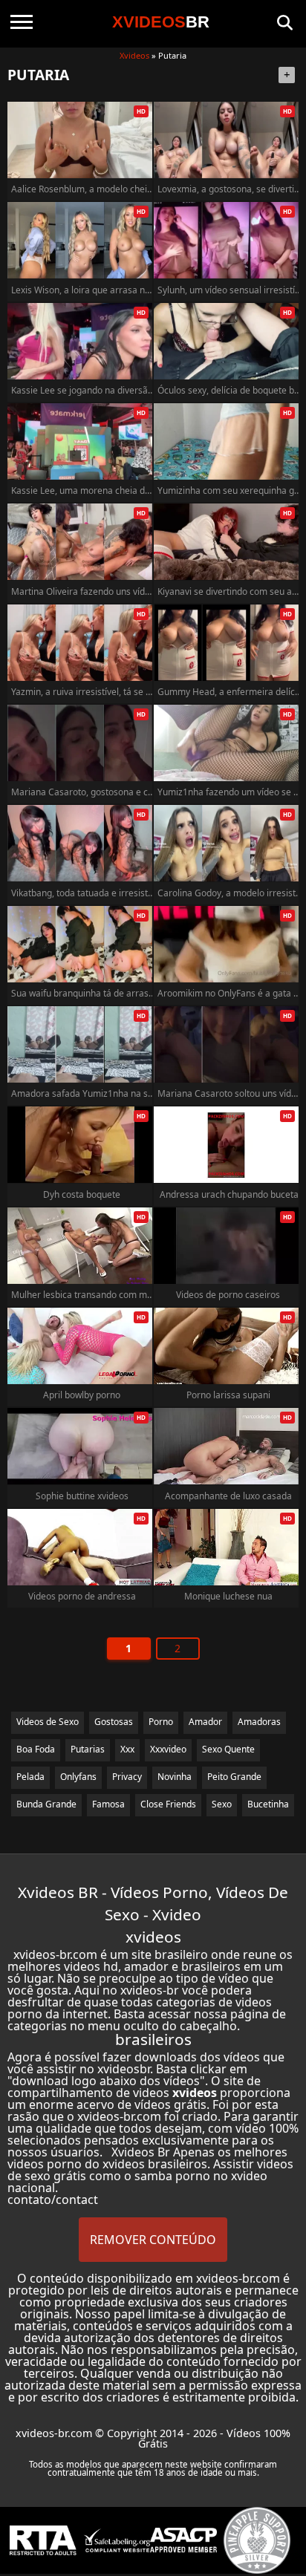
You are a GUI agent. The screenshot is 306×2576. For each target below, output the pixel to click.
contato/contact (53, 2200)
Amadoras (259, 1722)
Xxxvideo (168, 1749)
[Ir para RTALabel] (43, 2541)
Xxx (127, 1749)
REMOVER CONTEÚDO (153, 2240)
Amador (205, 1722)
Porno (161, 1722)
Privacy (127, 1777)
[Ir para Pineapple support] (257, 2540)
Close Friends (168, 1804)
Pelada (30, 1777)
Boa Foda (36, 1749)
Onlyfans (78, 1777)
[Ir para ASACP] (183, 2540)
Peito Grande (234, 1777)
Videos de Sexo (48, 1722)
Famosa (108, 1804)
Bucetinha (268, 1804)
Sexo (222, 1804)
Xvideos (134, 55)
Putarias (88, 1749)
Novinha (175, 1777)
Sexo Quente (228, 1749)
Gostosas (114, 1722)
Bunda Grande (46, 1804)
